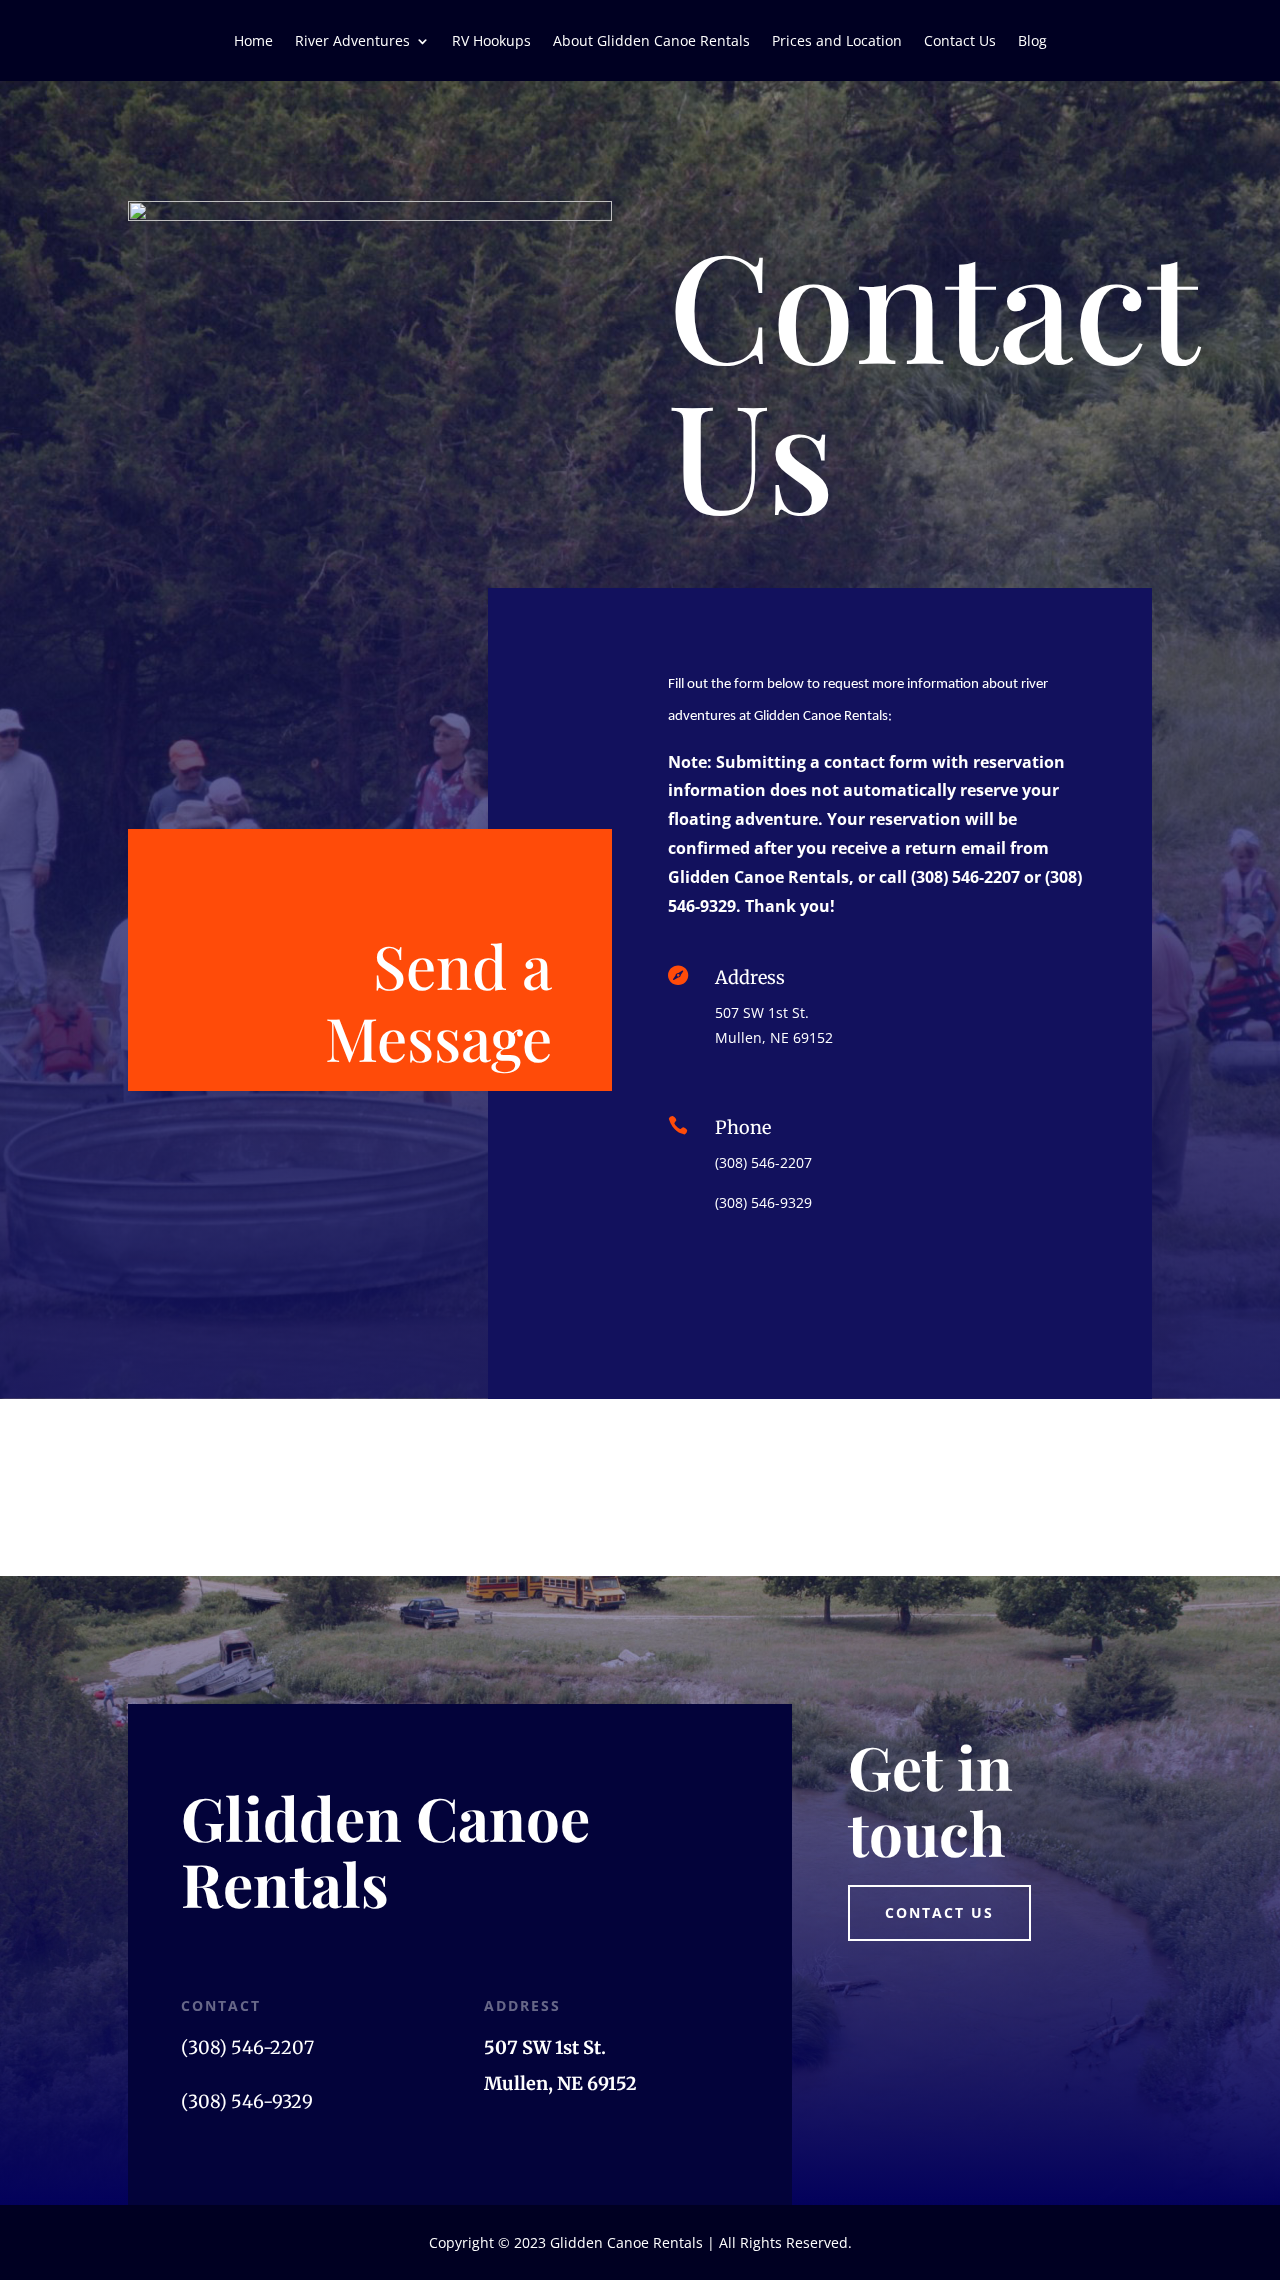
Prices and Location (837, 42)
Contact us (939, 1912)
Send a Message (438, 1001)
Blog (1032, 42)
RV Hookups (491, 42)
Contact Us (960, 42)
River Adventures (352, 42)
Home (253, 42)
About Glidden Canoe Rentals (651, 42)
